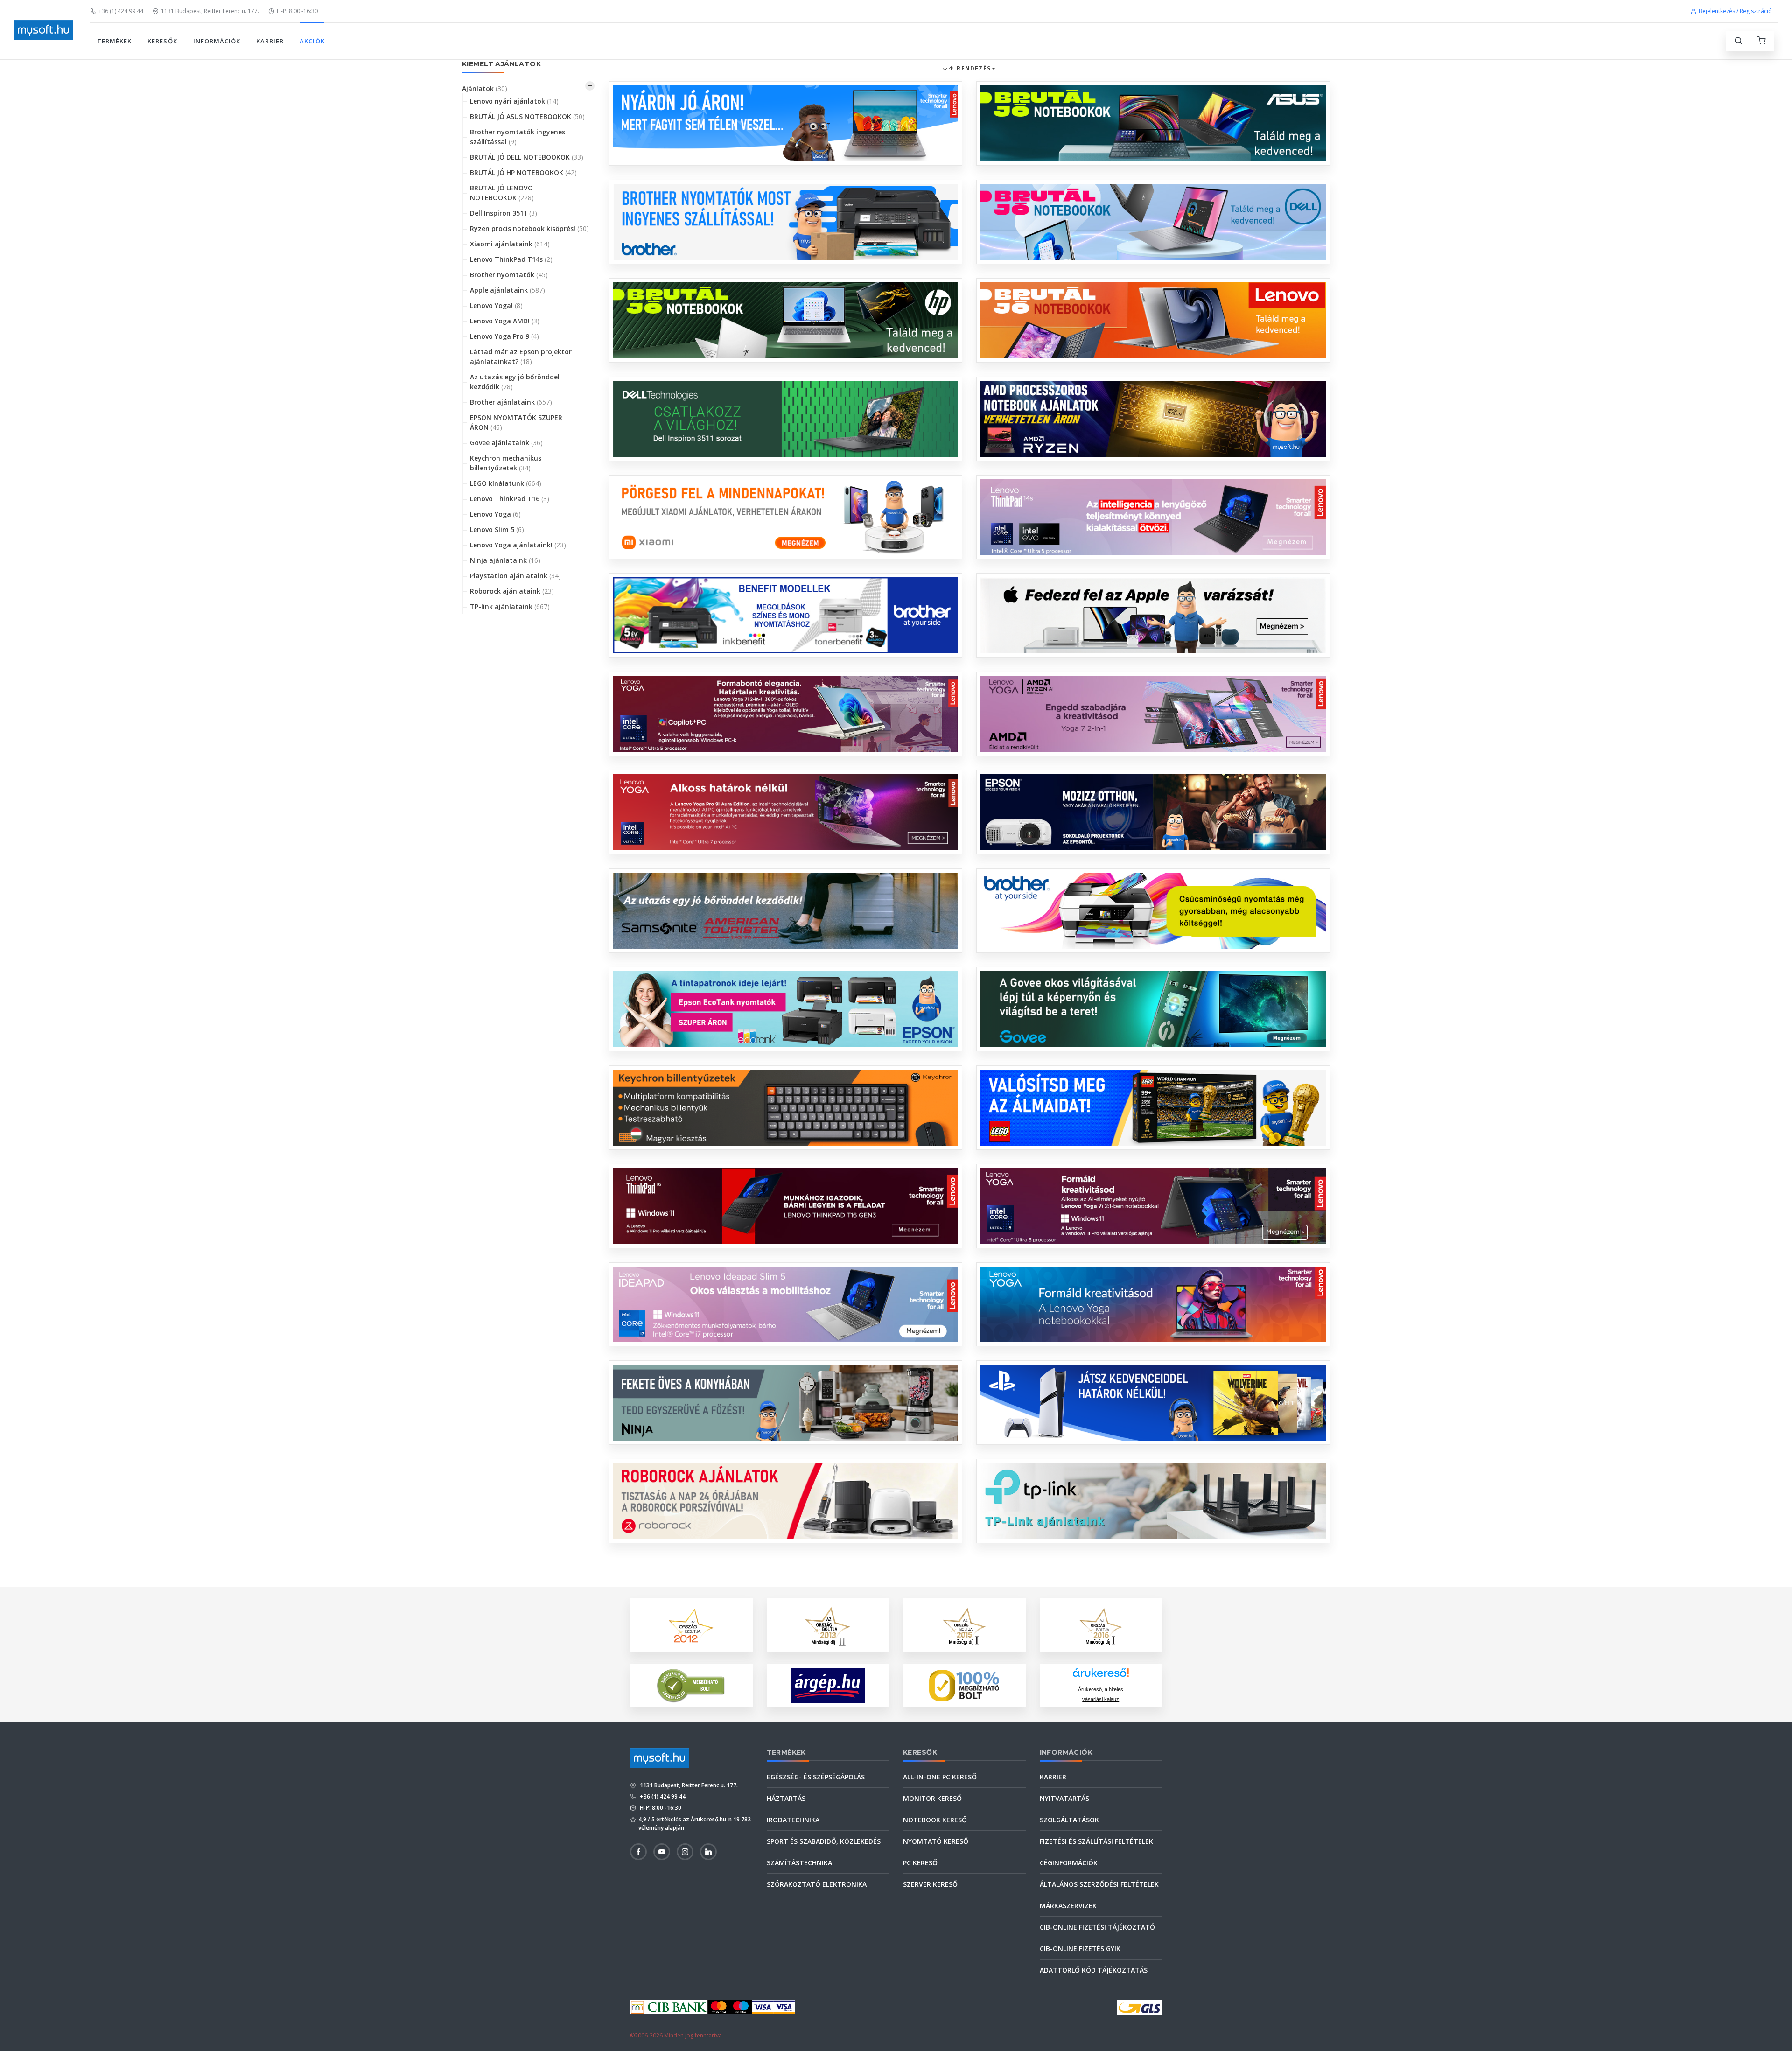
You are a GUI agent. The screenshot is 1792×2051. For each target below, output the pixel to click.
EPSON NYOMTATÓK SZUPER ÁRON (516, 422)
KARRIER (270, 41)
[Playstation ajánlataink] (1153, 1403)
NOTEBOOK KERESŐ (935, 1820)
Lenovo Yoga (495, 514)
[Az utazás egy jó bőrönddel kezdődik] (786, 911)
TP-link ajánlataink (510, 606)
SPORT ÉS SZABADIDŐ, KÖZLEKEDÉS (824, 1841)
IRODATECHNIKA (793, 1820)
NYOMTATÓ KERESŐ (936, 1841)
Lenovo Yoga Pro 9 (504, 336)
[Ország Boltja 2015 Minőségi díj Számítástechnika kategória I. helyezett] (964, 1625)
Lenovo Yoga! (496, 305)
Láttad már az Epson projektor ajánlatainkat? (521, 357)
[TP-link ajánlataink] (1153, 1501)
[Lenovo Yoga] (1153, 1206)
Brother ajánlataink (511, 402)
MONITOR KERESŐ (932, 1798)
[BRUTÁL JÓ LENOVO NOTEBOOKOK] (1153, 320)
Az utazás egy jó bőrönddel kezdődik (515, 382)
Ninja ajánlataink (505, 560)
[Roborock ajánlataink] (786, 1501)
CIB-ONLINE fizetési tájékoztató (1097, 1927)
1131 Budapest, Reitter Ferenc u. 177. (210, 11)
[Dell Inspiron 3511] (786, 419)
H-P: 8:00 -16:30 (297, 11)
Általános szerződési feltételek (1099, 1884)
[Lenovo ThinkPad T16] (786, 1206)
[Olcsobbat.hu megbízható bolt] (964, 1686)
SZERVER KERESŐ (930, 1884)
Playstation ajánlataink (515, 576)
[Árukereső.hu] (1101, 1676)
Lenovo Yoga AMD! (505, 321)
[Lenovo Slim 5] (786, 1305)
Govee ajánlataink (506, 443)
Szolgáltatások (1069, 1820)
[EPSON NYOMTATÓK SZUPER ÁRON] (786, 1009)
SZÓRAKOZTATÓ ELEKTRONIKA (817, 1884)
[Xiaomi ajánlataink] (786, 517)
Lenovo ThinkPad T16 (510, 499)
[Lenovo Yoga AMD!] (1153, 714)
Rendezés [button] (973, 68)
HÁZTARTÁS (786, 1798)
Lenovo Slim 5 (497, 529)
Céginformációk (1069, 1863)
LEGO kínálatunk (506, 483)
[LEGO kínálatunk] (1153, 1108)
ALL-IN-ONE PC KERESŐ (940, 1777)
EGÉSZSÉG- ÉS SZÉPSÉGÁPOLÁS (816, 1777)
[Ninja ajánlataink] (786, 1403)
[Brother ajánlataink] (1153, 911)
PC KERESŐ (920, 1863)
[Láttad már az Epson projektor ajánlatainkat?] (1153, 812)
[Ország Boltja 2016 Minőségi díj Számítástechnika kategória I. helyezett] (1101, 1625)
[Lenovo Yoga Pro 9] (786, 812)
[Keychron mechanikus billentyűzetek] (786, 1108)
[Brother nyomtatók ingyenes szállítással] (786, 222)
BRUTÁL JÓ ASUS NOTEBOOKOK (527, 116)
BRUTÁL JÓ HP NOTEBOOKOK (523, 172)
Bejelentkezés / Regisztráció (1735, 11)
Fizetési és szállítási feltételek (1096, 1841)
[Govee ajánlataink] (1153, 1009)
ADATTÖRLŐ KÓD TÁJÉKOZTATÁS (1094, 1970)
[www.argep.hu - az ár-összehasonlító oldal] (828, 1686)
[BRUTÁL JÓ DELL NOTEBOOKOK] (1153, 222)
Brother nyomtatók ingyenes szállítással (518, 137)
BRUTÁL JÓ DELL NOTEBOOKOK (527, 157)
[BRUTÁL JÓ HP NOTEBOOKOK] (786, 320)
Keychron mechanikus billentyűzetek (506, 463)
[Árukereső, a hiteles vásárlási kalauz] (691, 1685)
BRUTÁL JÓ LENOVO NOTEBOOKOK (502, 193)
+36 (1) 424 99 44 (121, 11)
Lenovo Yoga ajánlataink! (518, 545)
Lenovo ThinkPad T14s (511, 259)
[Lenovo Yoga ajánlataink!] (1153, 1305)
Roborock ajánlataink (512, 591)
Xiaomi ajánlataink (510, 244)
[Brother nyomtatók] (786, 615)
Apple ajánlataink (507, 290)
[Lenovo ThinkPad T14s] (1153, 517)
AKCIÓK (312, 41)
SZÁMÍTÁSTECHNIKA (799, 1863)
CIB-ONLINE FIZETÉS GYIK (1080, 1949)
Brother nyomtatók (509, 275)
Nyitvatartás (1064, 1798)
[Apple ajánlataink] (1153, 615)
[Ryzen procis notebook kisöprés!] (1153, 419)
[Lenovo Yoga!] (786, 714)
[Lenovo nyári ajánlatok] (786, 123)
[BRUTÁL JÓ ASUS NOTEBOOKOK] (1153, 123)
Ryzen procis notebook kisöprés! (529, 228)
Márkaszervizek (1068, 1906)
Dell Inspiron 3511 (504, 213)
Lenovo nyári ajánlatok (514, 101)
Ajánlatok (485, 88)
